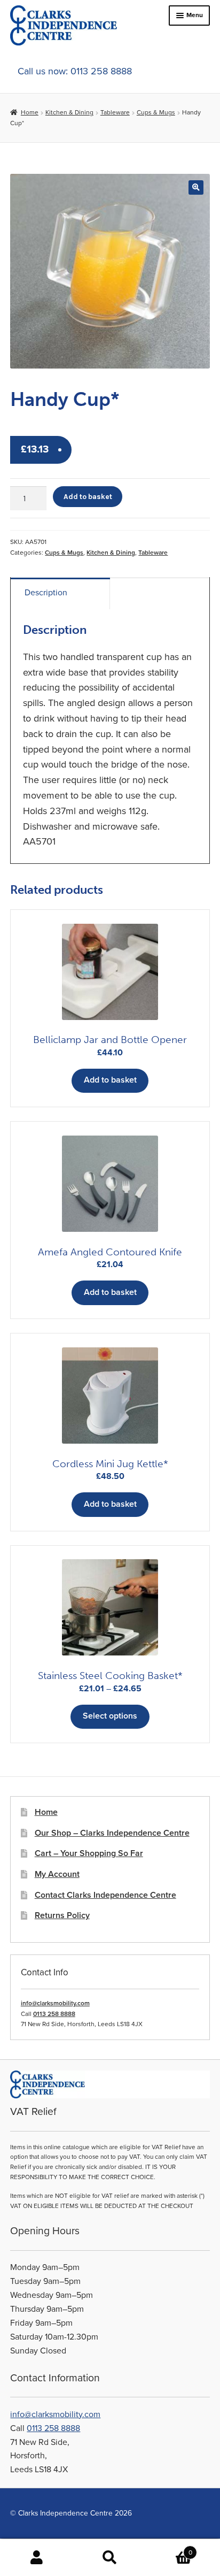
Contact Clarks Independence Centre (105, 1895)
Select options (110, 1716)
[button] (196, 187)
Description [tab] (46, 593)
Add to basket (88, 496)
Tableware (115, 112)
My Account (57, 1874)
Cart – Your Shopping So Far (89, 1853)
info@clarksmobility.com (55, 2003)
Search (110, 2558)
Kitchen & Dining (69, 112)
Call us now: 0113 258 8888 (75, 71)
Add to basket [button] (110, 1080)
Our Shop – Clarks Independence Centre (112, 1833)
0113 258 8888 (54, 2014)
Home (29, 112)
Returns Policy (62, 1915)
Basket (170, 2548)
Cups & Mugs (156, 112)
